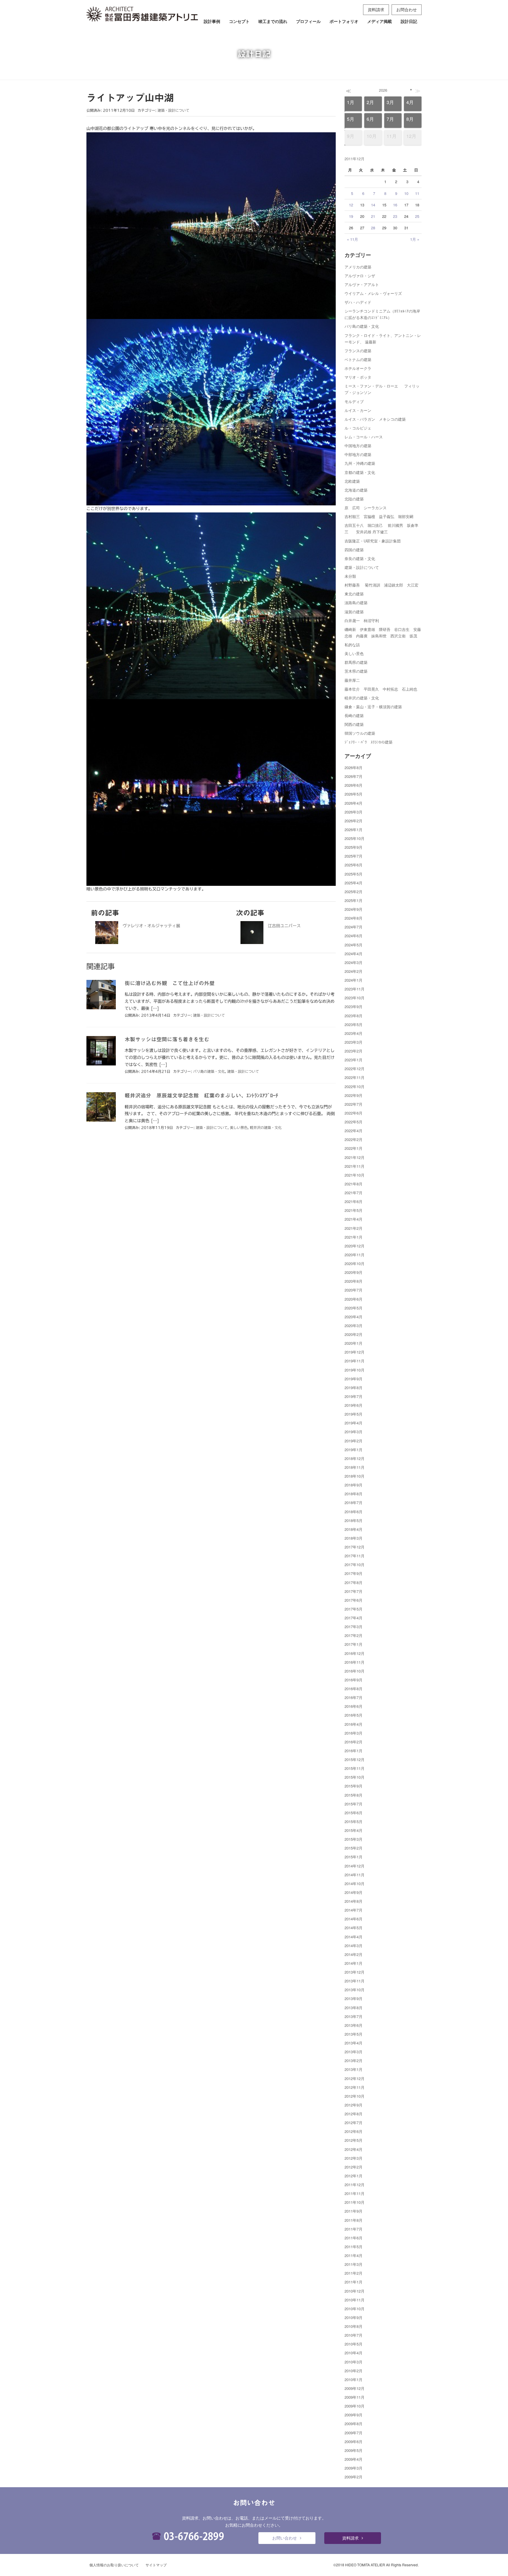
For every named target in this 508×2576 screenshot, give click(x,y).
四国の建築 (354, 550)
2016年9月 (354, 1680)
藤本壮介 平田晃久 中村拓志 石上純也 (381, 689)
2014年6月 (354, 1919)
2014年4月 (354, 1937)
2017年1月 (354, 1644)
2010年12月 (355, 2291)
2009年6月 (354, 2441)
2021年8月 (354, 1184)
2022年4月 (354, 1131)
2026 (383, 90)
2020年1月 (354, 1343)
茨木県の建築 (356, 671)
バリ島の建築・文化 (209, 1071)
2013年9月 (354, 1998)
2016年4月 (354, 1724)
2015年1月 (354, 1857)
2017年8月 (354, 1582)
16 (395, 205)
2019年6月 (354, 1405)
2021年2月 (354, 1228)
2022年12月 (355, 1069)
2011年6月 (354, 2238)
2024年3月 (354, 962)
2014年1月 (354, 1963)
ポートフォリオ (344, 21)
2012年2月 (354, 2167)
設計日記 (409, 21)
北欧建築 (352, 481)
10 (406, 193)
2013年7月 (354, 2016)
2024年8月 (354, 918)
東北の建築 (354, 594)
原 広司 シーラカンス (366, 508)
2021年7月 (354, 1193)
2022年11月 (355, 1077)
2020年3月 (354, 1325)
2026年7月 (354, 776)
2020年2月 (354, 1334)
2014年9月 (354, 1892)
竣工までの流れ (273, 21)
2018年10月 (355, 1476)
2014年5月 (354, 1928)
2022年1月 (354, 1148)
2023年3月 (354, 1042)
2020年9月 (354, 1272)
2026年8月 (354, 767)
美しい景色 (239, 1127)
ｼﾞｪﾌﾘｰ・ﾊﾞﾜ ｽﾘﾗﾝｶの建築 (369, 742)
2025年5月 (354, 874)
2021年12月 (355, 1157)
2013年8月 (354, 2008)
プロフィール (308, 21)
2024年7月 (354, 927)
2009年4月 (354, 2459)
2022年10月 (355, 1086)
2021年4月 (354, 1219)
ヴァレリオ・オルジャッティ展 (151, 926)
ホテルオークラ (358, 368)
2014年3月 (354, 1946)
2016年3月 (354, 1733)
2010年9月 (354, 2317)
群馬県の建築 (356, 662)
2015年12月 (355, 1759)
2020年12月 (355, 1246)
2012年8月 (354, 2114)
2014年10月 (355, 1883)
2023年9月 (354, 1006)
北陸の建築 (354, 499)
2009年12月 (355, 2388)
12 (351, 205)
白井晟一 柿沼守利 (362, 620)
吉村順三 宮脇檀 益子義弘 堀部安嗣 (379, 516)
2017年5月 (354, 1609)
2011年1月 (354, 2282)
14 (373, 205)
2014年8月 (354, 1901)
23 (395, 216)
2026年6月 (354, 785)
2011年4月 (354, 2255)
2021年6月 (354, 1201)
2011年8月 (354, 2220)
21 (373, 216)
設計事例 (212, 21)
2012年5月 (354, 2140)
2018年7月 (354, 1502)
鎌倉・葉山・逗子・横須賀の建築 (373, 707)
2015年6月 (354, 1813)
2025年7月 (354, 856)
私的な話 (352, 645)
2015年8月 (354, 1795)
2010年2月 (354, 2371)
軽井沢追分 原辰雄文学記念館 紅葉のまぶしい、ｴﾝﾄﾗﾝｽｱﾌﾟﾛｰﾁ (201, 1095)
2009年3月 (354, 2468)
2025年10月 (355, 838)
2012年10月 (355, 2096)
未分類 (350, 576)
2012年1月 (354, 2176)
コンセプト (239, 21)
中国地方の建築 (358, 446)
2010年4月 (354, 2353)
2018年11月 (355, 1467)
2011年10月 (355, 2202)
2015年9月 (354, 1786)
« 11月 (352, 239)
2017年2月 (354, 1635)
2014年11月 (355, 1875)
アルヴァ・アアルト (362, 284)
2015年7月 (354, 1804)
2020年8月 (354, 1281)
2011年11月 (355, 2193)
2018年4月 (354, 1529)
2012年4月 (354, 2149)
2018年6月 (354, 1512)
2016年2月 (354, 1742)
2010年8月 (354, 2326)
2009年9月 (354, 2415)
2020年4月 (354, 1317)
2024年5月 (354, 945)
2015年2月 (354, 1848)
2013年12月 (355, 1972)
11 (417, 193)
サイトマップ (156, 2565)
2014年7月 (354, 1910)
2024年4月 (354, 954)
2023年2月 (354, 1051)
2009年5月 (354, 2450)
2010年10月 (355, 2309)
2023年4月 (354, 1033)
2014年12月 (355, 1866)
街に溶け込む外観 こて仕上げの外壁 (170, 983)
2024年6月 (354, 936)
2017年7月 (354, 1591)
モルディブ (354, 401)
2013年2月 (354, 2060)
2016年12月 (355, 1653)
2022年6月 (354, 1113)
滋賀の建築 (354, 612)
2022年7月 (354, 1104)
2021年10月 (355, 1175)
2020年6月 (354, 1299)
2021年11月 (355, 1166)
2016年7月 (354, 1697)
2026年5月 (354, 794)
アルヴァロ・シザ (360, 276)
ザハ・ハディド (358, 302)
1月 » (415, 239)
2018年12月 (355, 1458)
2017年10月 (355, 1565)
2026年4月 (354, 803)
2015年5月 (354, 1821)
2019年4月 (354, 1423)
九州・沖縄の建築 (360, 463)
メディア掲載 (380, 21)
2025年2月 (354, 892)
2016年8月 (354, 1689)
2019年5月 (354, 1414)
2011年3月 (354, 2264)
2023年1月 (354, 1060)
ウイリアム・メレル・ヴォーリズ (373, 293)
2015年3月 (354, 1839)
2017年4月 (354, 1618)
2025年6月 (354, 865)
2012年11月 (355, 2087)
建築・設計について (173, 110)
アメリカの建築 (358, 267)
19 (351, 216)
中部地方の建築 (358, 454)
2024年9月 (354, 909)
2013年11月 (355, 1981)
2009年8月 (354, 2424)
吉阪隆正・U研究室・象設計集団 (373, 541)
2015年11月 (355, 1768)
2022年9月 (354, 1095)
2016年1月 (354, 1751)
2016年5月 (354, 1715)
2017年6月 (354, 1600)
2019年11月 (355, 1361)
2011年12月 (355, 2185)
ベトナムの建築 (358, 359)
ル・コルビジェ (358, 428)
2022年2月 (354, 1139)
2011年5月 (354, 2247)
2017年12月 (355, 1547)
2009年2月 (354, 2477)
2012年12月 (355, 2078)
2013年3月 (354, 2052)
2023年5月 (354, 1024)
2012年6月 (354, 2131)
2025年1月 (354, 900)
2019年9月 (354, 1379)
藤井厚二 (352, 680)
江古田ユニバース (284, 926)
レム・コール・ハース (364, 437)
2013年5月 (354, 2034)
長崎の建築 (354, 715)
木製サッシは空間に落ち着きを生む (167, 1039)
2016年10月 (355, 1671)
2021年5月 (354, 1210)
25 (417, 216)
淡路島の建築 (356, 603)
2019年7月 (354, 1396)
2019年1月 (354, 1450)
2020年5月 (354, 1308)
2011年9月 (354, 2211)
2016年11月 (355, 1662)
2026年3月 (354, 812)
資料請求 (376, 9)
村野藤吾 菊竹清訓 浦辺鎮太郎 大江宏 (381, 585)
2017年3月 (354, 1627)
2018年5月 (354, 1520)
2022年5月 (354, 1122)
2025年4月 (354, 883)
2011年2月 (354, 2273)
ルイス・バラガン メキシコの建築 (375, 419)
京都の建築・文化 (360, 472)
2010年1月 (354, 2379)
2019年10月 (355, 1370)
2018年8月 (354, 1494)
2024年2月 (354, 971)
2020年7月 (354, 1290)
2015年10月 (355, 1777)
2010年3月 (354, 2362)
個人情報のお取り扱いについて (114, 2565)
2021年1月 (354, 1237)
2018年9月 (354, 1485)
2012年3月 (354, 2158)
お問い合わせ (285, 2538)
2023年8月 (354, 1016)
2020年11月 (355, 1255)
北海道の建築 (356, 490)
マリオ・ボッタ (358, 377)
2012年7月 (354, 2123)
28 (373, 228)
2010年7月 (354, 2335)
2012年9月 (354, 2105)
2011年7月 (354, 2229)
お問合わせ (407, 9)
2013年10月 (355, 1990)
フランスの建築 (358, 351)
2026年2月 (354, 821)
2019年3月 (354, 1432)
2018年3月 (354, 1538)
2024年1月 (354, 980)
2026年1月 (354, 830)
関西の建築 (354, 724)
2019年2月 (354, 1441)
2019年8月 (354, 1388)
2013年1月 (354, 2069)
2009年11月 (355, 2397)
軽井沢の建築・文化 (266, 1127)
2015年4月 (354, 1830)
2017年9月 (354, 1573)
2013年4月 (354, 2043)
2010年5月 (354, 2344)
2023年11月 (355, 989)
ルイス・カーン (358, 410)
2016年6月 (354, 1706)
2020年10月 (355, 1263)
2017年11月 (355, 1556)
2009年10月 (355, 2406)
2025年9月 (354, 847)
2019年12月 (355, 1352)
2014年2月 (354, 1954)
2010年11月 (355, 2300)
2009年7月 (354, 2433)
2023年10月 (355, 998)
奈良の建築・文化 (360, 558)
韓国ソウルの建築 (360, 733)
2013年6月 (354, 2025)
